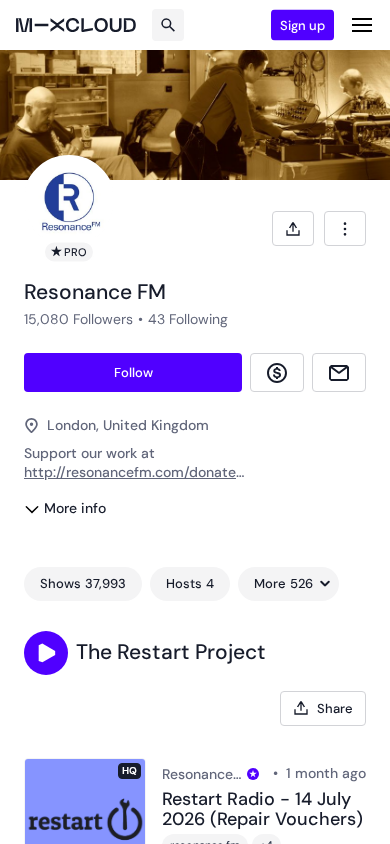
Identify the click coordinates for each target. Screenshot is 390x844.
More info (75, 508)
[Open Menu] (362, 25)
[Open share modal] (293, 228)
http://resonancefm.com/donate (130, 472)
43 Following (188, 319)
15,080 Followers (78, 319)
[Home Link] (76, 25)
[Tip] (277, 372)
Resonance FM (201, 774)
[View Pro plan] (253, 774)
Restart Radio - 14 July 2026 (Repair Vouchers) (262, 810)
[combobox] (345, 228)
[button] (46, 653)
